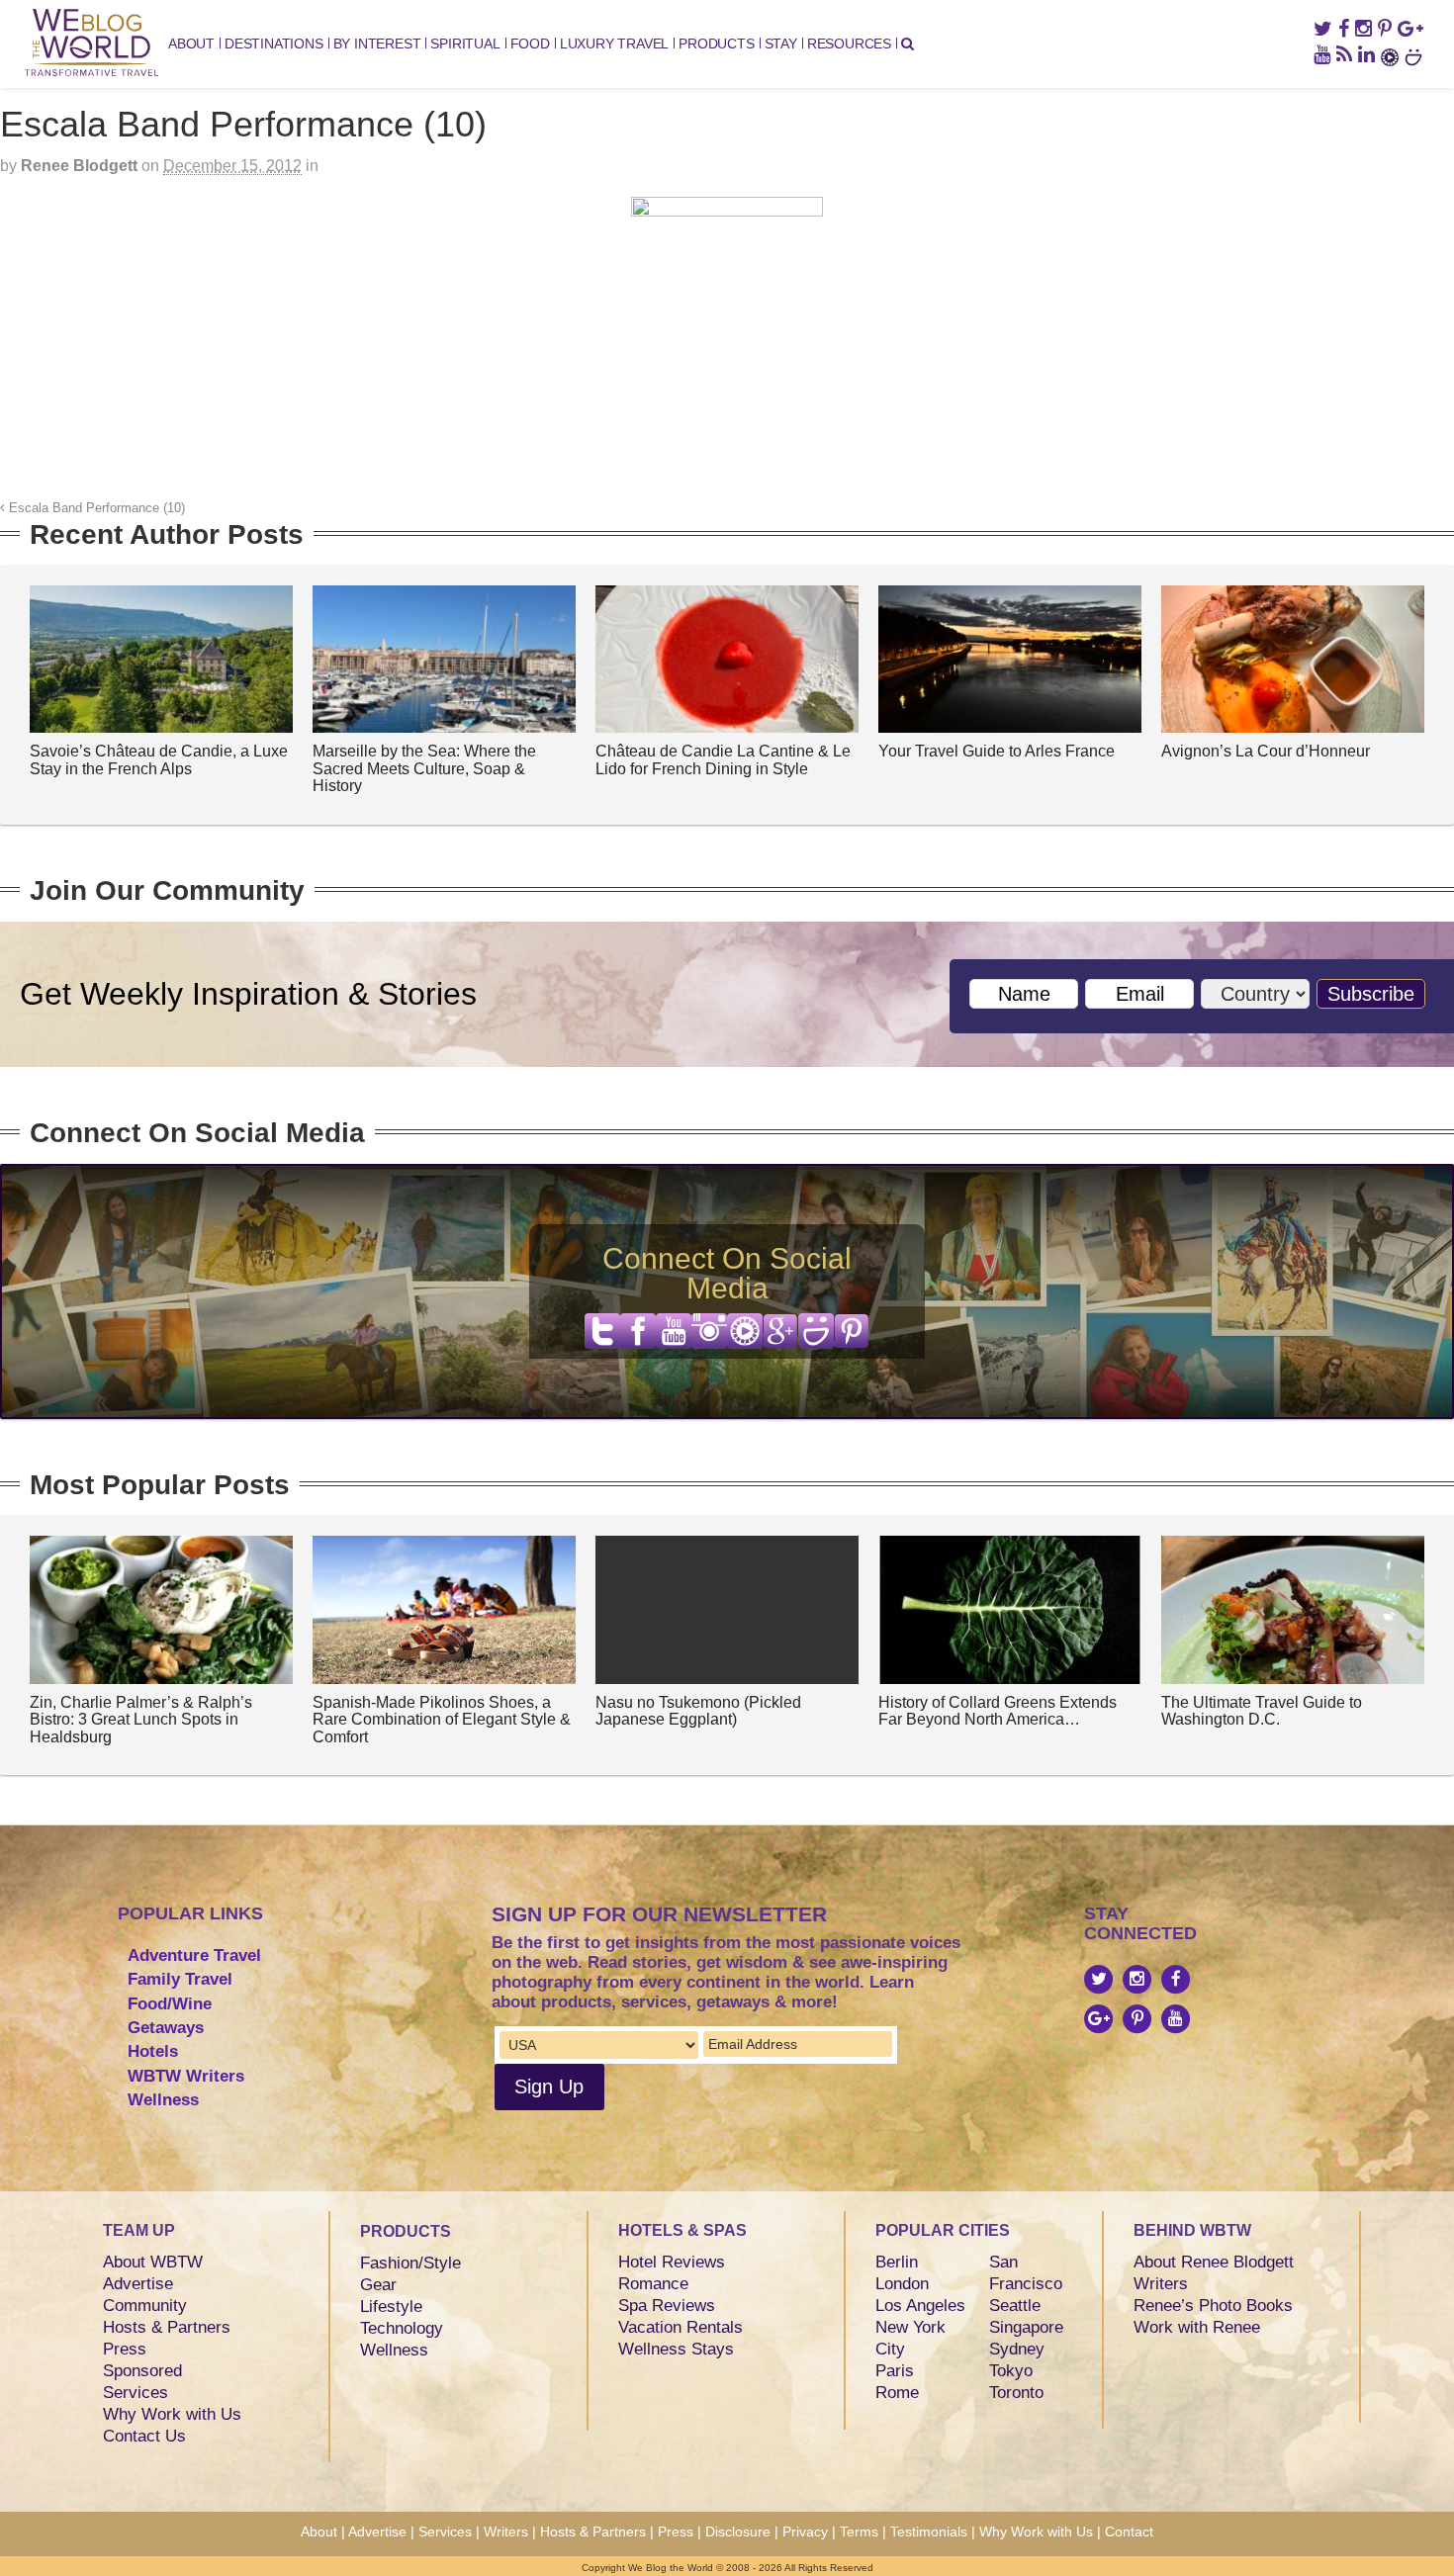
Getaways (166, 2028)
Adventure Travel (194, 1955)
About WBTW (153, 2262)
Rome (897, 2393)
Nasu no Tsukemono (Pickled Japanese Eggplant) (698, 1711)
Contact (1129, 2532)
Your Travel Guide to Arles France (997, 751)
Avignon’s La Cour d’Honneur (1266, 751)
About (191, 44)
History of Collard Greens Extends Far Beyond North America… (998, 1711)
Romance (653, 2284)
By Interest (377, 44)
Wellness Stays (676, 2349)
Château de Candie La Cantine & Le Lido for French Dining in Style (723, 760)
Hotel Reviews (672, 2262)
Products (716, 44)
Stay (781, 44)
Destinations (274, 44)
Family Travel (180, 1979)
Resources (849, 44)
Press (125, 2349)
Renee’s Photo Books (1213, 2306)
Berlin (897, 2262)
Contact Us (144, 2436)
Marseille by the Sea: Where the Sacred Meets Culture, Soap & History (424, 768)
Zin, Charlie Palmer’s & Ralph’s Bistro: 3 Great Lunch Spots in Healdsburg (141, 1720)
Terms (859, 2532)
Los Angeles (920, 2306)
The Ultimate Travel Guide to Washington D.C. (1262, 1711)
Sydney (1017, 2349)
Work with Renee (1197, 2327)
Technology (402, 2328)
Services (136, 2393)
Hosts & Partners (167, 2327)
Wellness (163, 2100)
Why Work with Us (172, 2414)
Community (145, 2306)
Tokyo (1011, 2371)
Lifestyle (391, 2307)
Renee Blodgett (79, 166)
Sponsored (142, 2371)
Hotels (153, 2051)
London (902, 2284)
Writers (1161, 2284)
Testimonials (929, 2532)
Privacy (805, 2532)
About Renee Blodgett (1214, 2262)
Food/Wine (170, 2004)
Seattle (1015, 2306)
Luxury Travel (614, 44)
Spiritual (465, 44)
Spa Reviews (667, 2306)
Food (530, 44)
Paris (895, 2371)
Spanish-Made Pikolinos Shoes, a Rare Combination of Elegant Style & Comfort (442, 1720)
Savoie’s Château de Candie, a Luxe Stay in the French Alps (159, 760)
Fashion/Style (410, 2263)
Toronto (1016, 2393)
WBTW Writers (186, 2076)
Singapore (1026, 2327)
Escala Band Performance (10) (95, 508)
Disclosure (738, 2532)
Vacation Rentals (681, 2327)
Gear (378, 2285)
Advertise (138, 2284)
